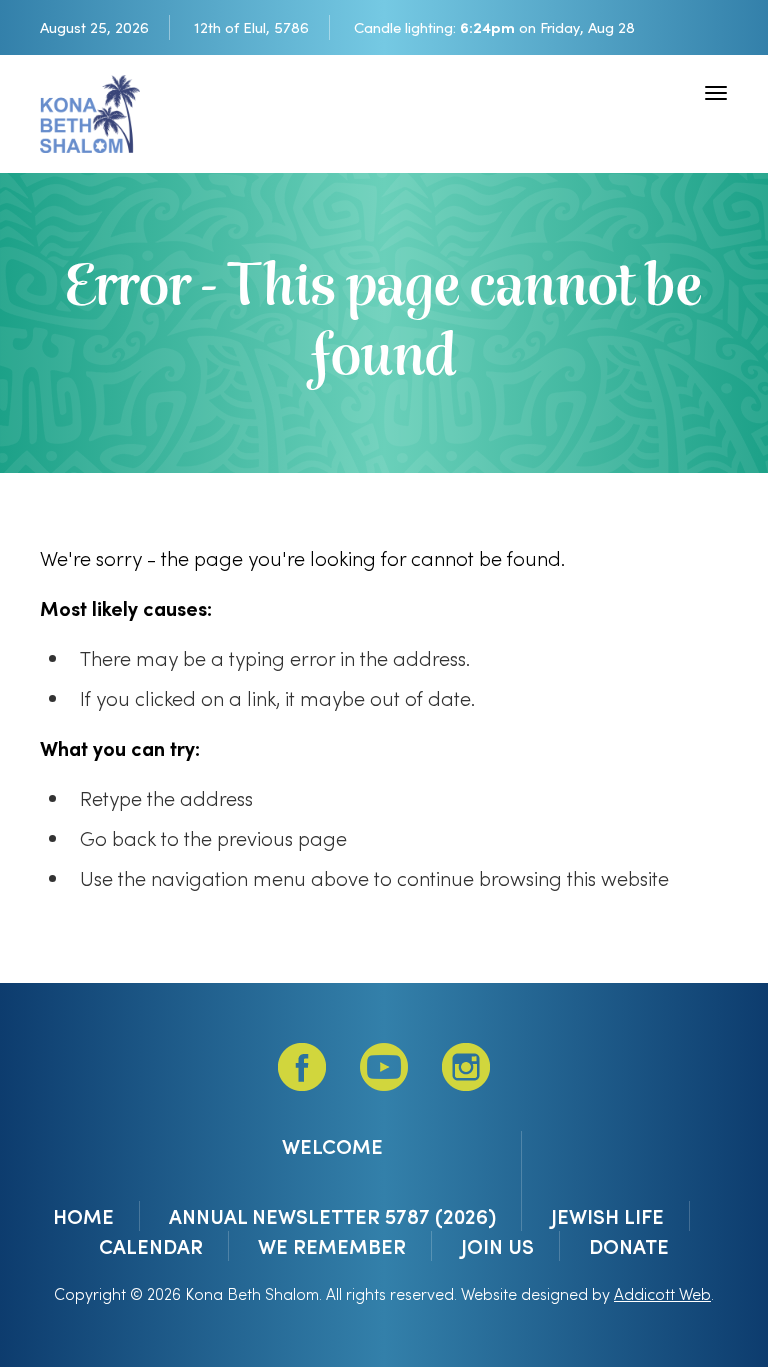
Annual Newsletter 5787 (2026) (332, 1216)
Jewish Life (607, 1216)
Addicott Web (662, 1293)
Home (83, 1216)
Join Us (497, 1246)
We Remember (332, 1246)
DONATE (629, 1246)
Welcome (332, 1146)
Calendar (151, 1246)
